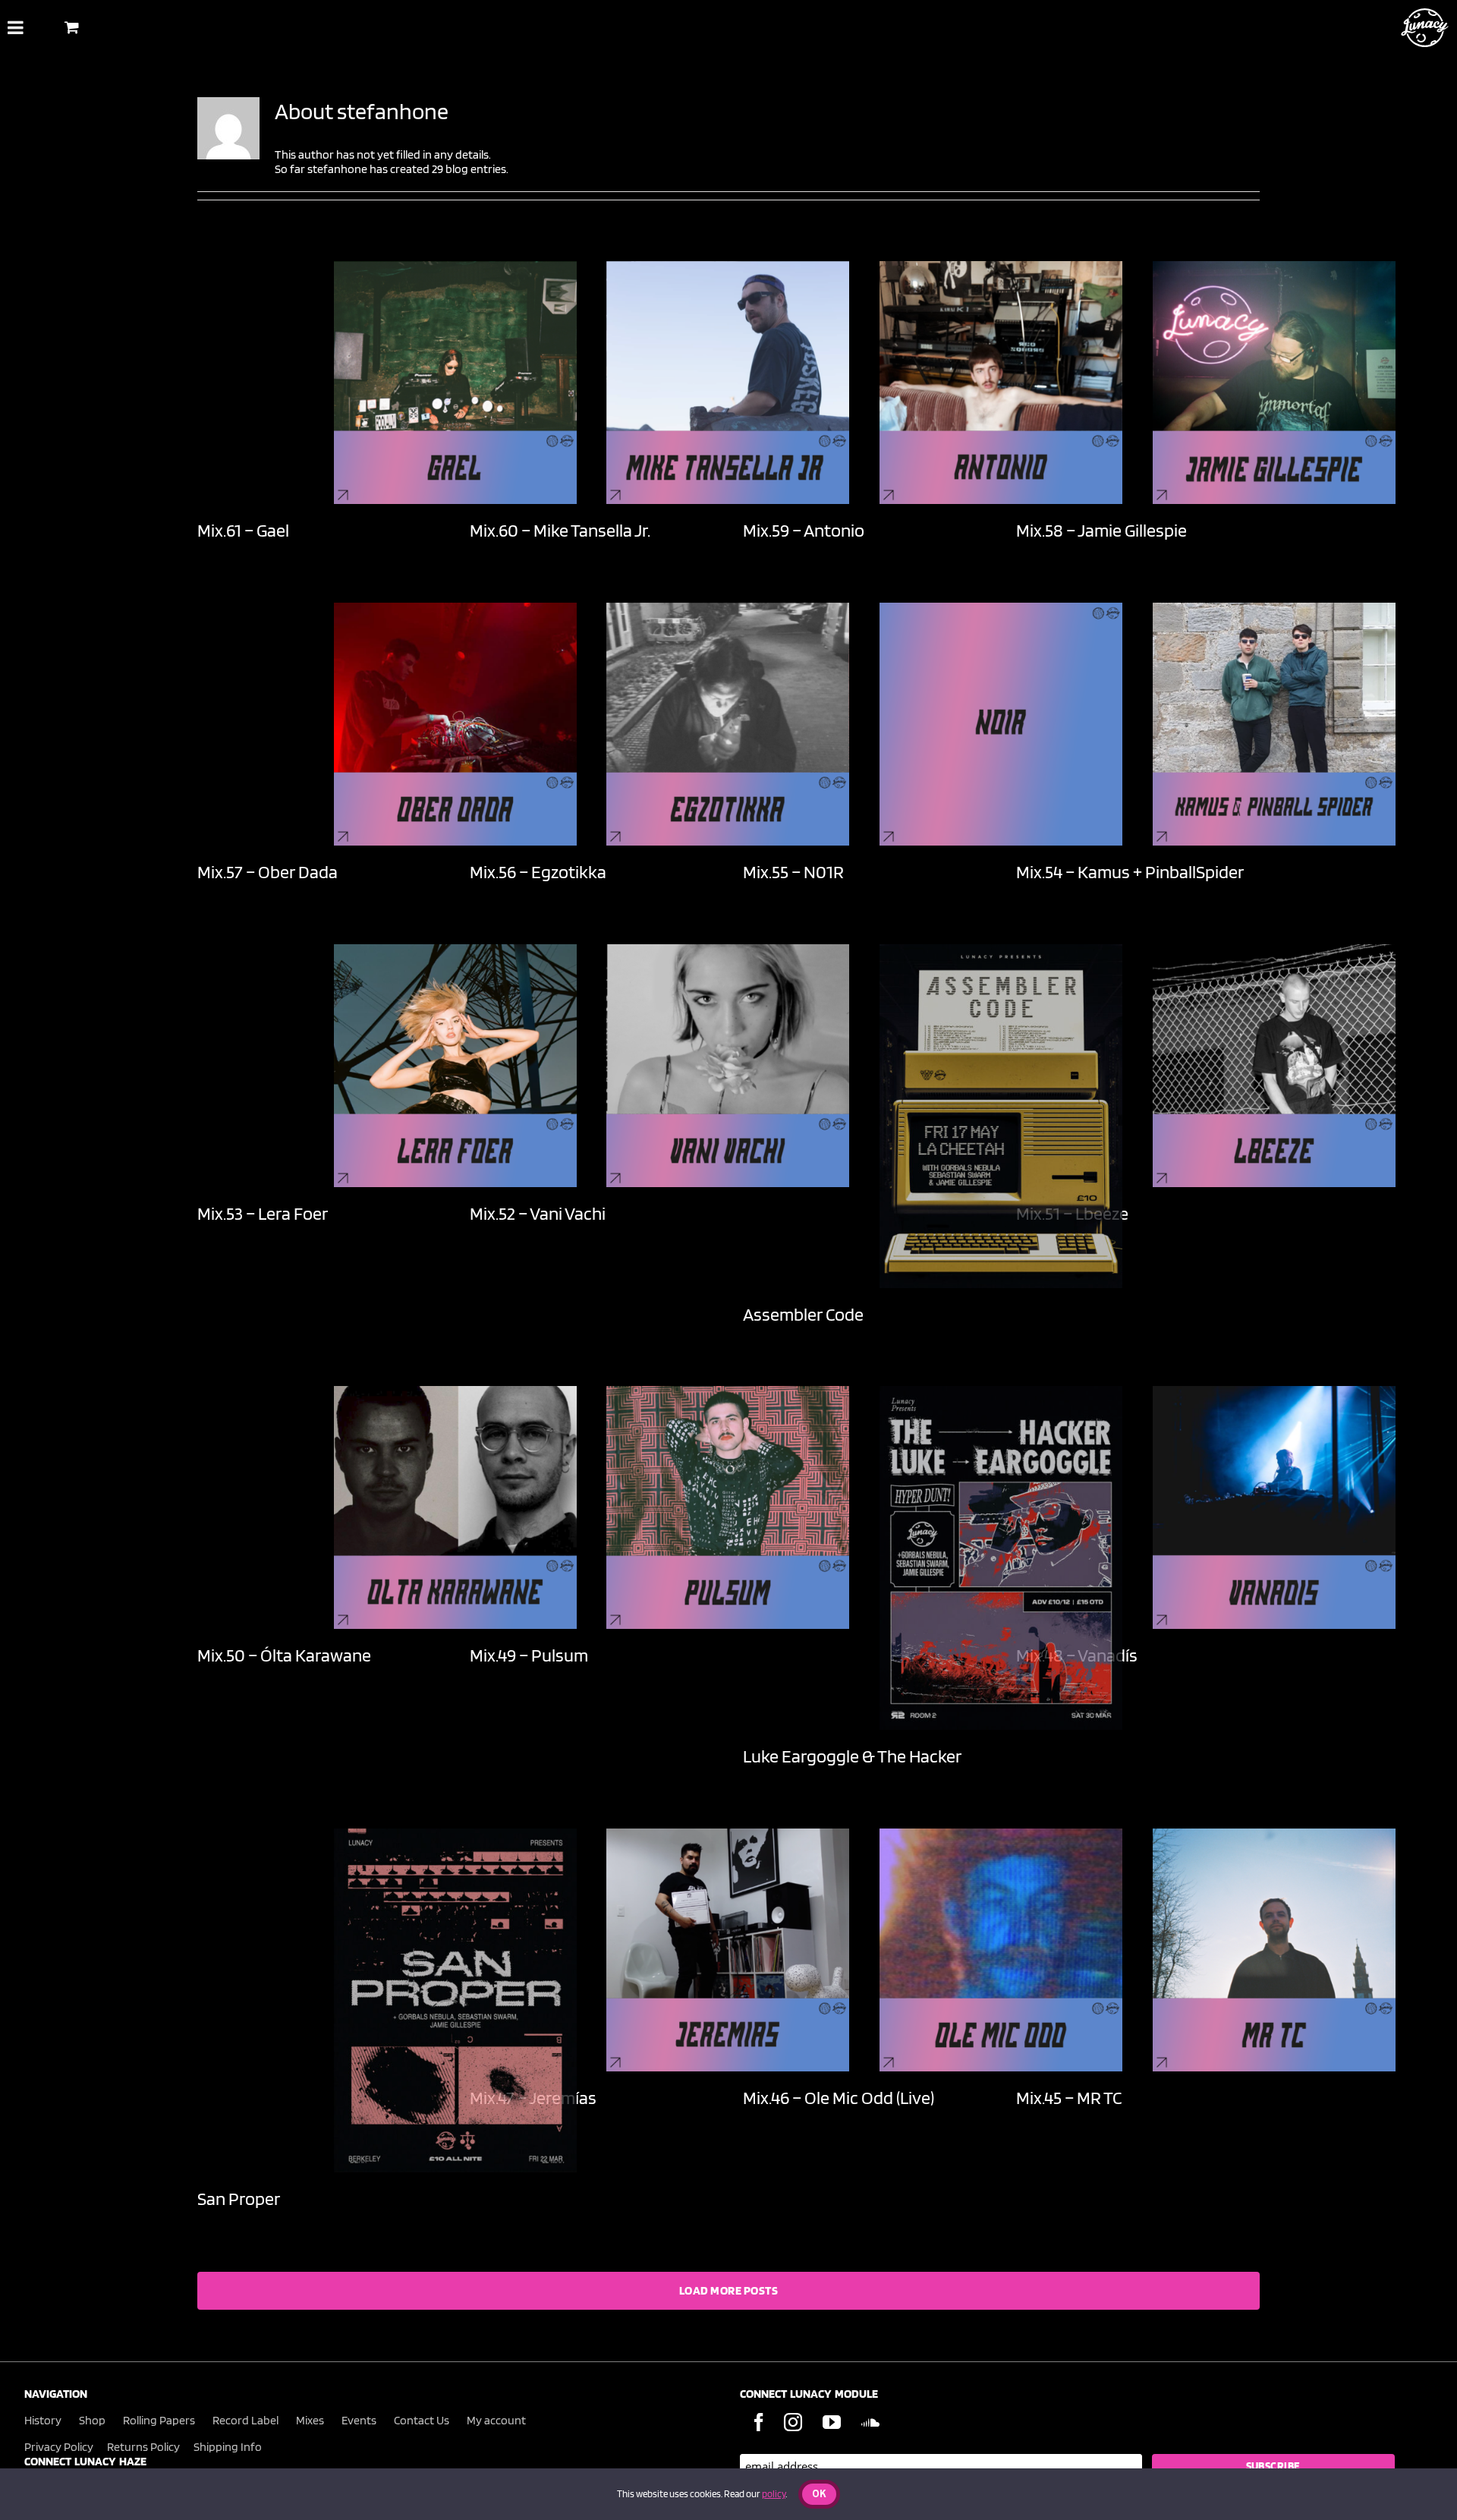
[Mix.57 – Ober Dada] (455, 724)
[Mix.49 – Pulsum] (728, 1507)
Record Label (245, 2420)
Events (359, 2420)
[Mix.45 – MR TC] (1274, 1950)
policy (774, 2494)
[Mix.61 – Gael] (455, 383)
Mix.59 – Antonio (804, 530)
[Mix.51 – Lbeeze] (1274, 1066)
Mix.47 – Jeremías (533, 2098)
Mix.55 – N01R (793, 872)
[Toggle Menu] (16, 27)
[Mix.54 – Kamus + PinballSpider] (1274, 724)
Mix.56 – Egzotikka (538, 872)
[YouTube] (832, 2422)
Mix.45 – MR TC (1069, 2098)
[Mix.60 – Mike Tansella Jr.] (728, 383)
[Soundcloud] (870, 2422)
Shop (92, 2420)
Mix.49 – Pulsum (529, 1655)
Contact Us (422, 2420)
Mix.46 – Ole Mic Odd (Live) (839, 2098)
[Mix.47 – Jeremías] (728, 1950)
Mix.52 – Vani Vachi (538, 1213)
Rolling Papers (159, 2420)
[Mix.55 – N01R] (1001, 724)
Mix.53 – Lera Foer (263, 1213)
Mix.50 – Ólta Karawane (284, 1655)
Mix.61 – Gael (243, 530)
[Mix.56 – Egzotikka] (728, 724)
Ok (819, 2495)
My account (496, 2420)
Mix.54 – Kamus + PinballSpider (1130, 872)
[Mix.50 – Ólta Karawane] (455, 1507)
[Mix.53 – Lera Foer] (455, 1066)
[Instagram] (793, 2422)
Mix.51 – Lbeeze (1072, 1213)
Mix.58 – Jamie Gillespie (1101, 530)
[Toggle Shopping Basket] (72, 27)
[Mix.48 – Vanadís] (1274, 1507)
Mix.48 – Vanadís (1077, 1655)
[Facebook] (759, 2422)
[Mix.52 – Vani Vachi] (728, 1066)
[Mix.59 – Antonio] (1001, 383)
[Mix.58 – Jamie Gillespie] (1274, 383)
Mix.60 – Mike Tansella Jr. (560, 530)
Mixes (310, 2420)
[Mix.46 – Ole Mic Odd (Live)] (1001, 1950)
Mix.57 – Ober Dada (267, 872)
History (43, 2420)
